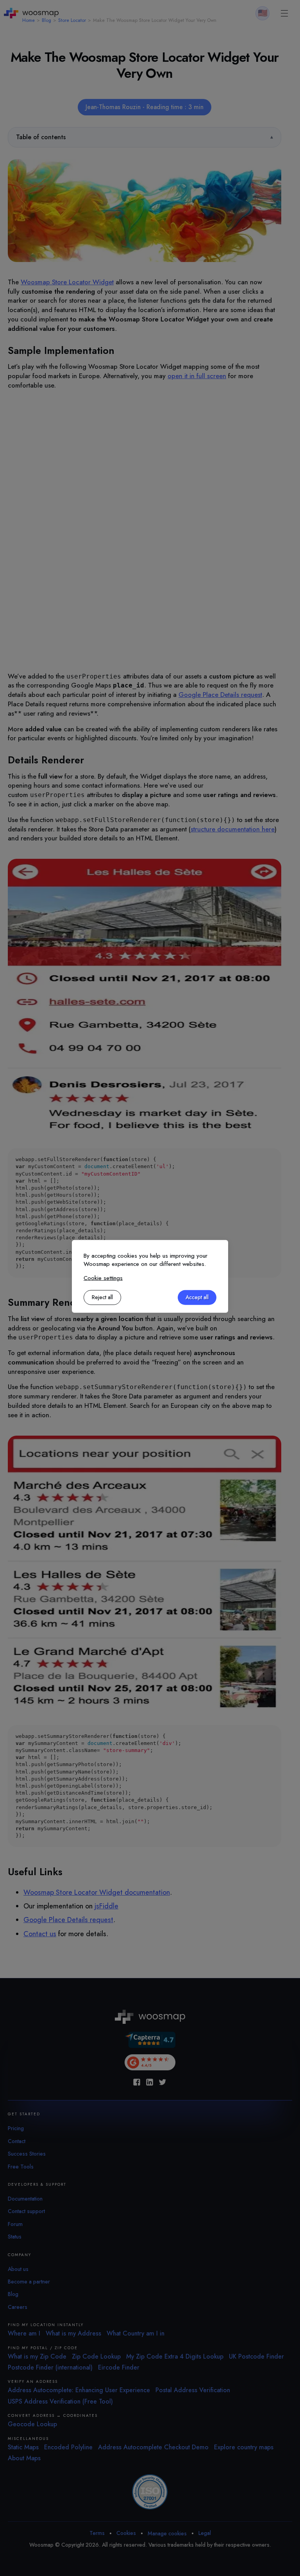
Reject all (102, 1297)
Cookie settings (103, 1278)
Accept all (197, 1297)
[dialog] (150, 1276)
